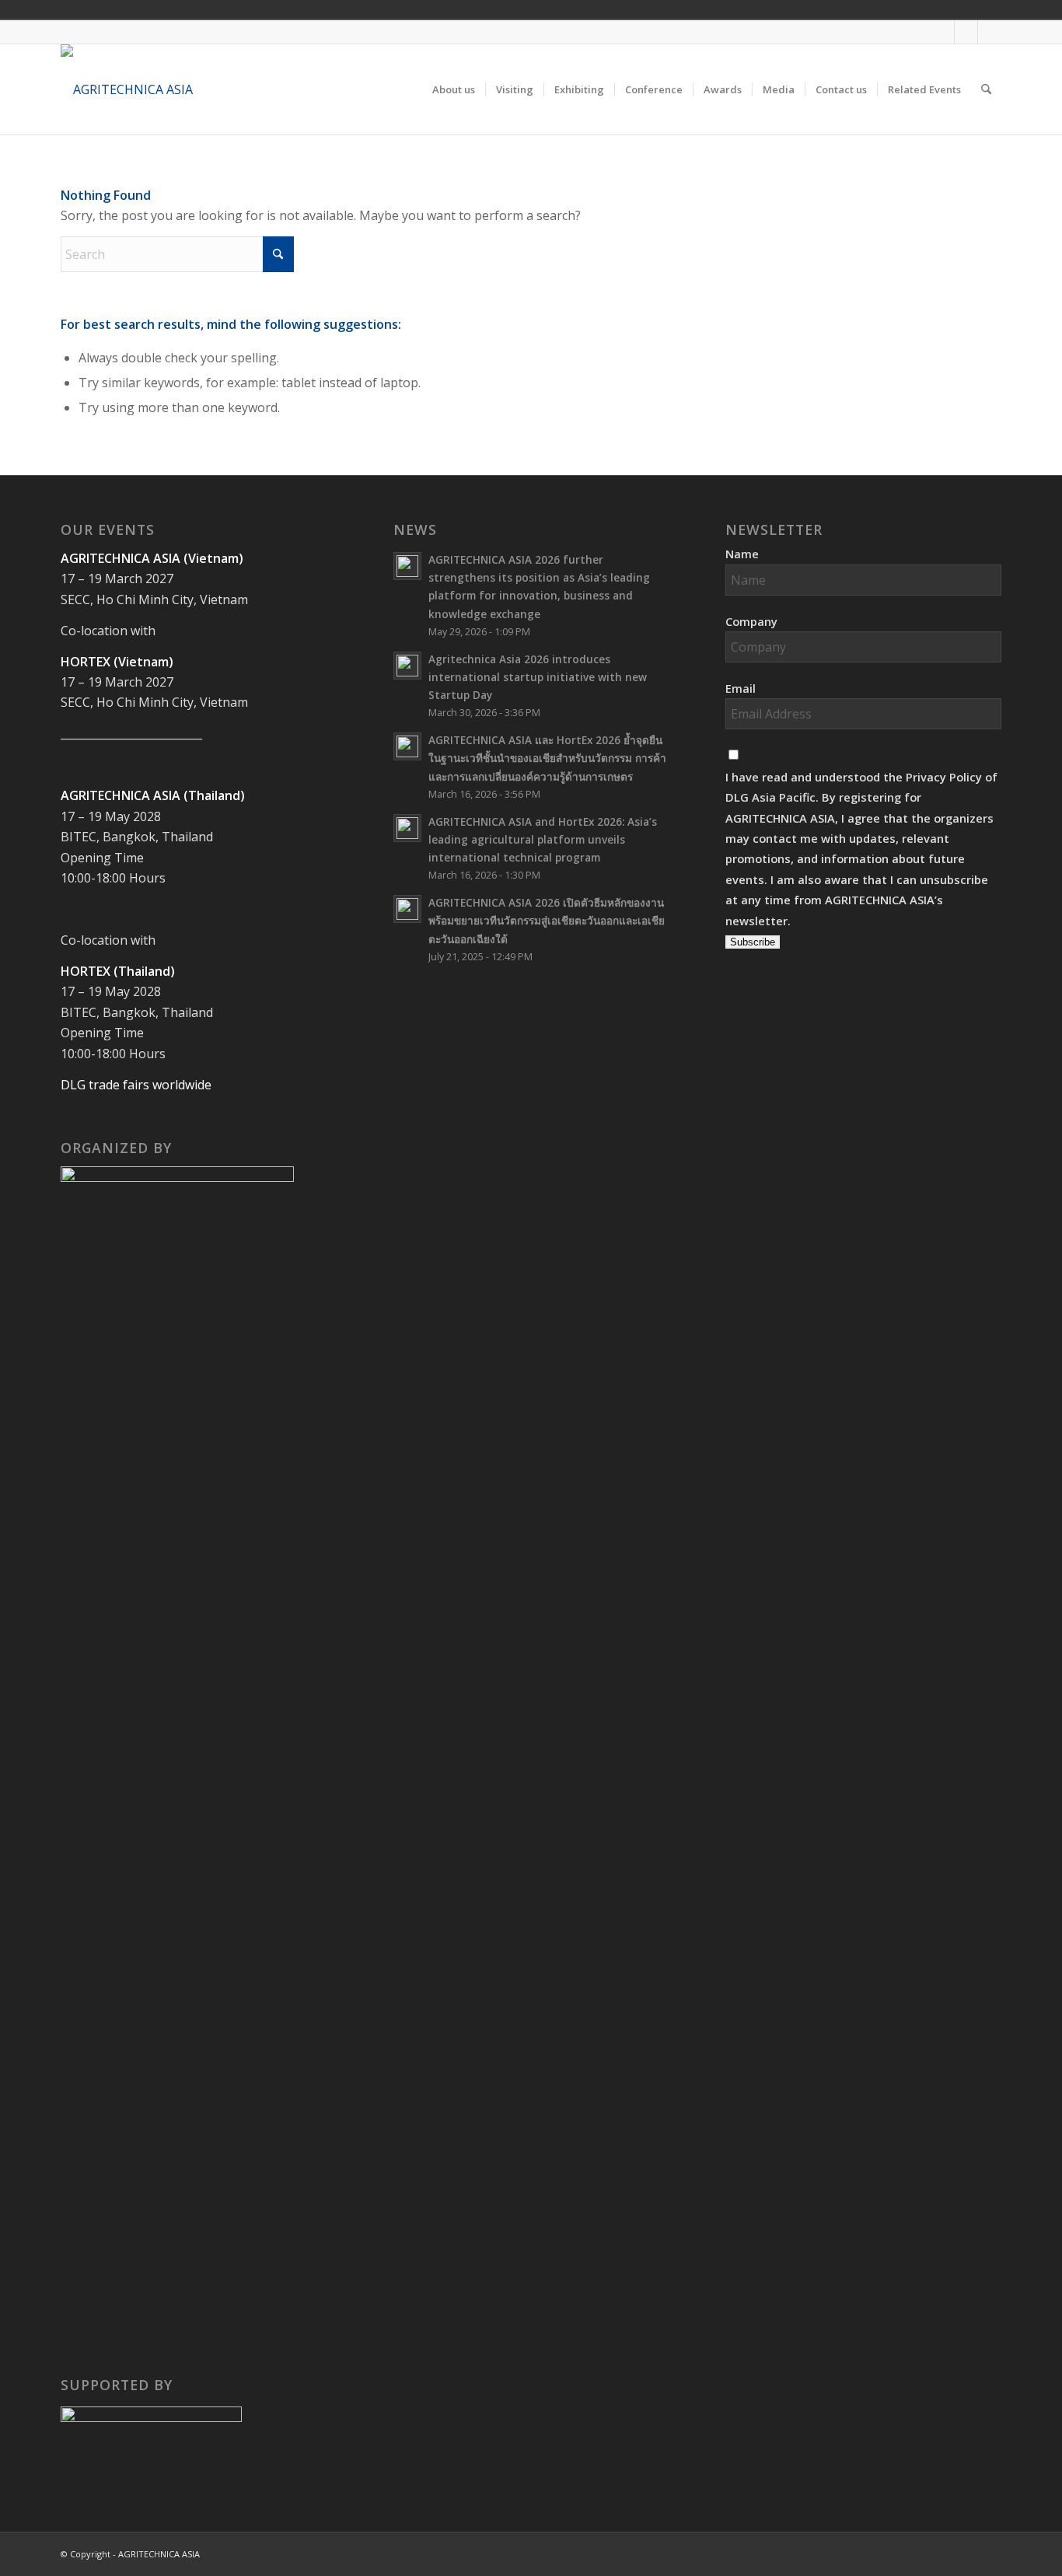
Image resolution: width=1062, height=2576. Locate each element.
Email (741, 688)
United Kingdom (873, 9)
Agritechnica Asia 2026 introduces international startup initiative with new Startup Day (538, 677)
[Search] (986, 89)
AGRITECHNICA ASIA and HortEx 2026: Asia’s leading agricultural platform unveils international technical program (543, 839)
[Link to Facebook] (943, 32)
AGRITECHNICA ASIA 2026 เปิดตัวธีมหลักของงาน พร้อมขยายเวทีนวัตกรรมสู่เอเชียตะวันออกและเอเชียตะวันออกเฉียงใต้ (547, 920)
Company (751, 621)
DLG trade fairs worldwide (136, 1085)
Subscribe (753, 942)
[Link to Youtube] (966, 32)
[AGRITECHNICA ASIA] (127, 89)
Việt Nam (895, 9)
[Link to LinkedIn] (990, 32)
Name (742, 554)
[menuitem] (454, 89)
